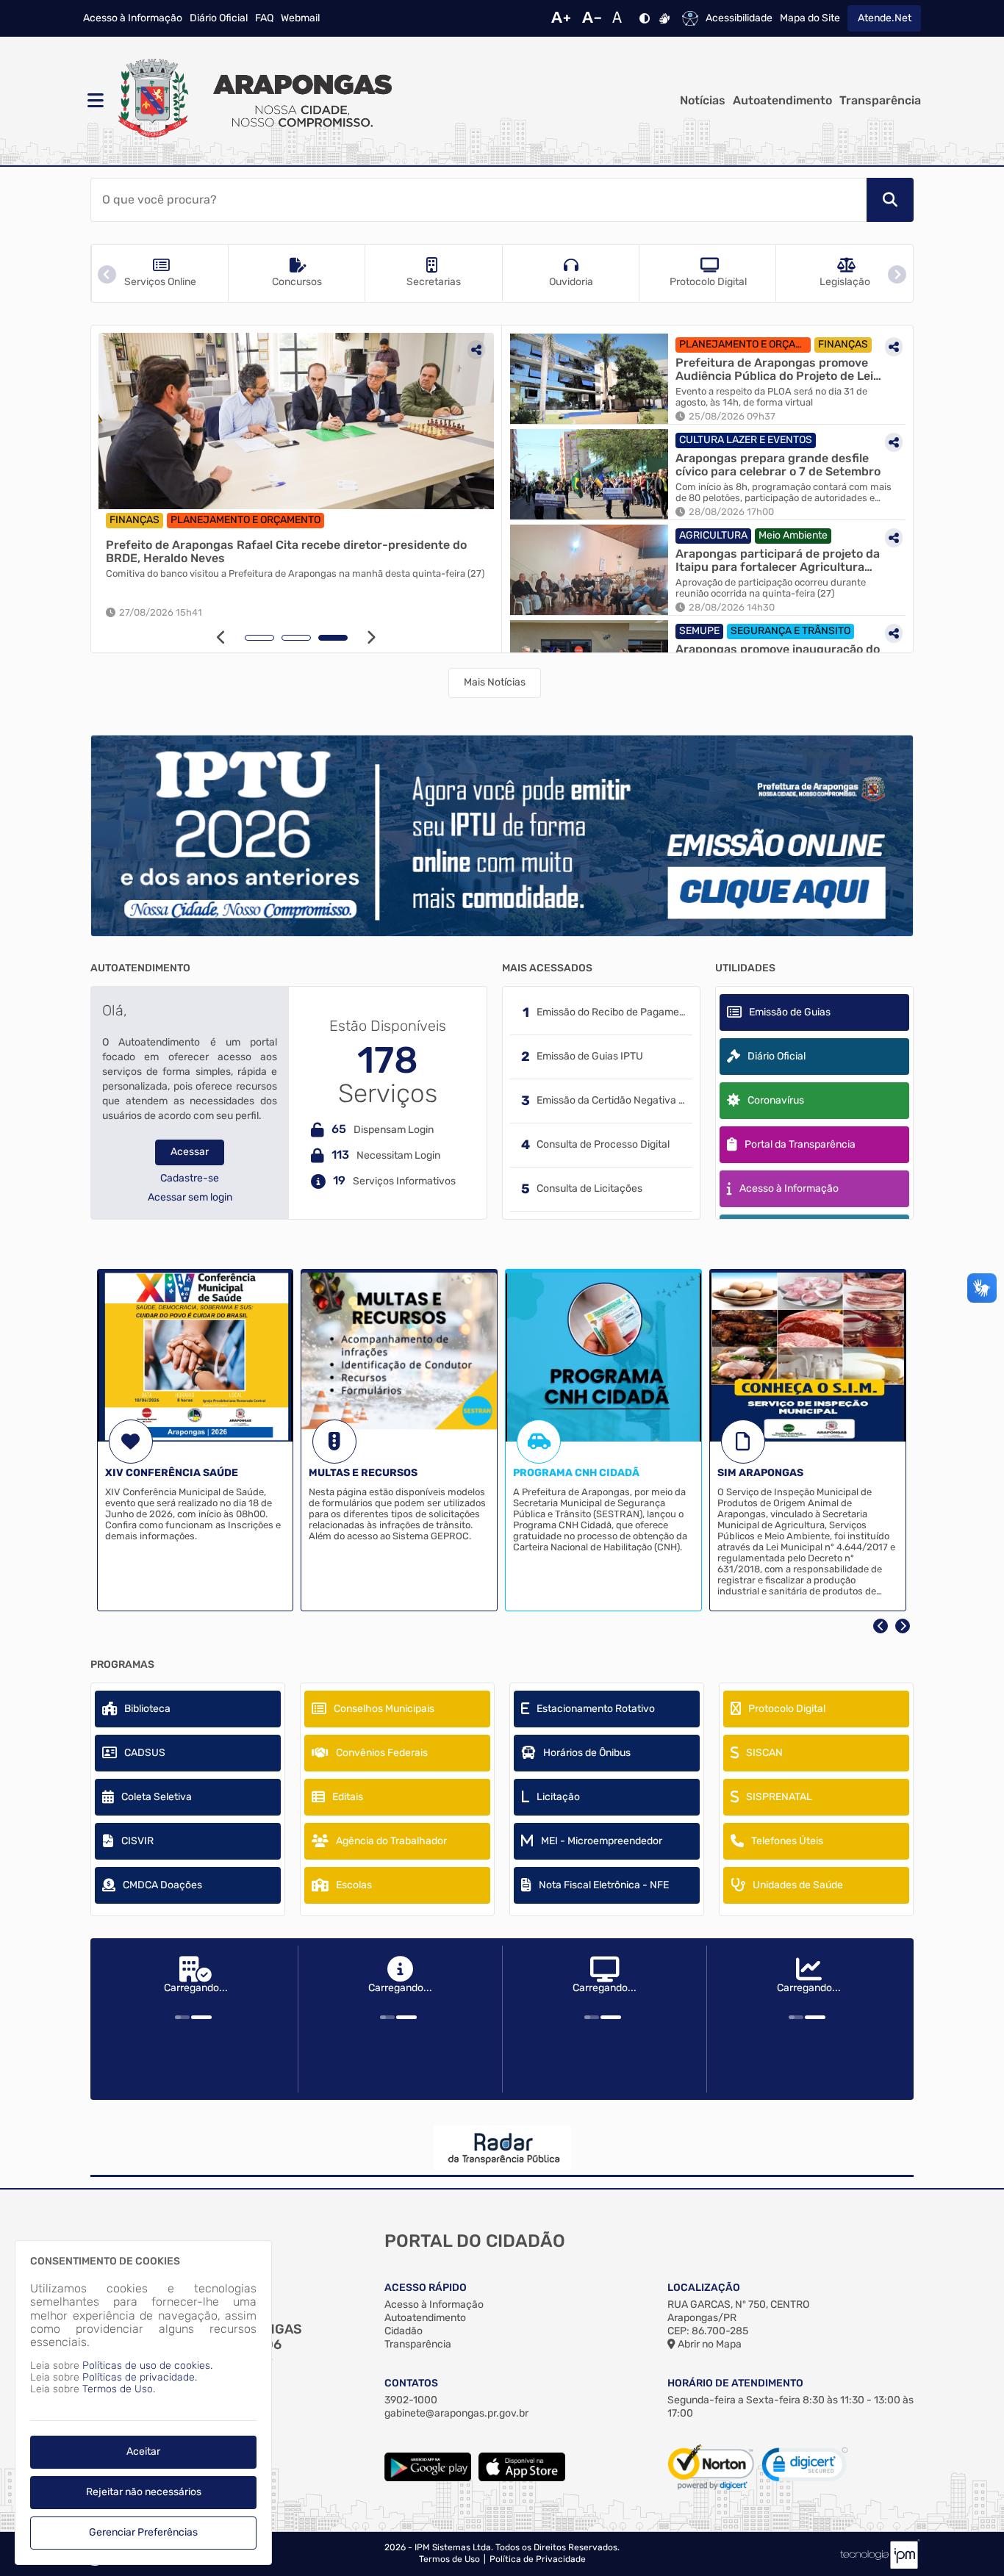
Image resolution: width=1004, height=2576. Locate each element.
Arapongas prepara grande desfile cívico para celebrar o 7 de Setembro (778, 465)
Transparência (880, 101)
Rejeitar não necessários (144, 2492)
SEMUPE (699, 631)
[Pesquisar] (890, 200)
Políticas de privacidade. (140, 2377)
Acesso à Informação (133, 18)
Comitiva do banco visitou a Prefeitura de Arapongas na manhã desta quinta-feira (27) (295, 574)
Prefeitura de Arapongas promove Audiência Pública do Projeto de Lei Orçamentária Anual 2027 (774, 369)
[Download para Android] (428, 2478)
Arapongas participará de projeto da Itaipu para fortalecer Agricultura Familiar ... (778, 560)
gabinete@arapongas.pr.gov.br (456, 2413)
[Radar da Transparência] (502, 2148)
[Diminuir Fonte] (592, 18)
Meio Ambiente (793, 535)
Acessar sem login (190, 1198)
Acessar (190, 1152)
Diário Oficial (219, 18)
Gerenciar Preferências (143, 2532)
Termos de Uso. (119, 2389)
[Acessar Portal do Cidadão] (252, 101)
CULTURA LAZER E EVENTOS (746, 440)
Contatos (411, 2383)
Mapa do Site (810, 18)
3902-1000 (411, 2400)
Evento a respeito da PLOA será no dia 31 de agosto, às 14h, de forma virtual (771, 397)
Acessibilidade (739, 18)
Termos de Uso (449, 2559)
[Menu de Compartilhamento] (476, 350)
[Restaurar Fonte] (621, 18)
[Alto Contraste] (645, 18)
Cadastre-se (190, 1179)
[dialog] (143, 2403)
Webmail (300, 18)
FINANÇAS (135, 520)
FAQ (264, 18)
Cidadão (404, 2331)
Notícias (703, 101)
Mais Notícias (495, 682)
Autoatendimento (782, 101)
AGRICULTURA (713, 535)
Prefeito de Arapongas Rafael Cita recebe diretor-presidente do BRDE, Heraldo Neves (286, 551)
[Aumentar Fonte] (561, 18)
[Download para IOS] (522, 2478)
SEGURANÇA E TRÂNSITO (790, 631)
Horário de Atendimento (735, 2383)
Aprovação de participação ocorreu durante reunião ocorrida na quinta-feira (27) (771, 588)
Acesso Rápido (426, 2288)
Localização (704, 2288)
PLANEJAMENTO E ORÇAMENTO (245, 520)
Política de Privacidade (538, 2559)
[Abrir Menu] (94, 101)
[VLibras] (664, 18)
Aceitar (143, 2451)
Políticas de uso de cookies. (147, 2365)
